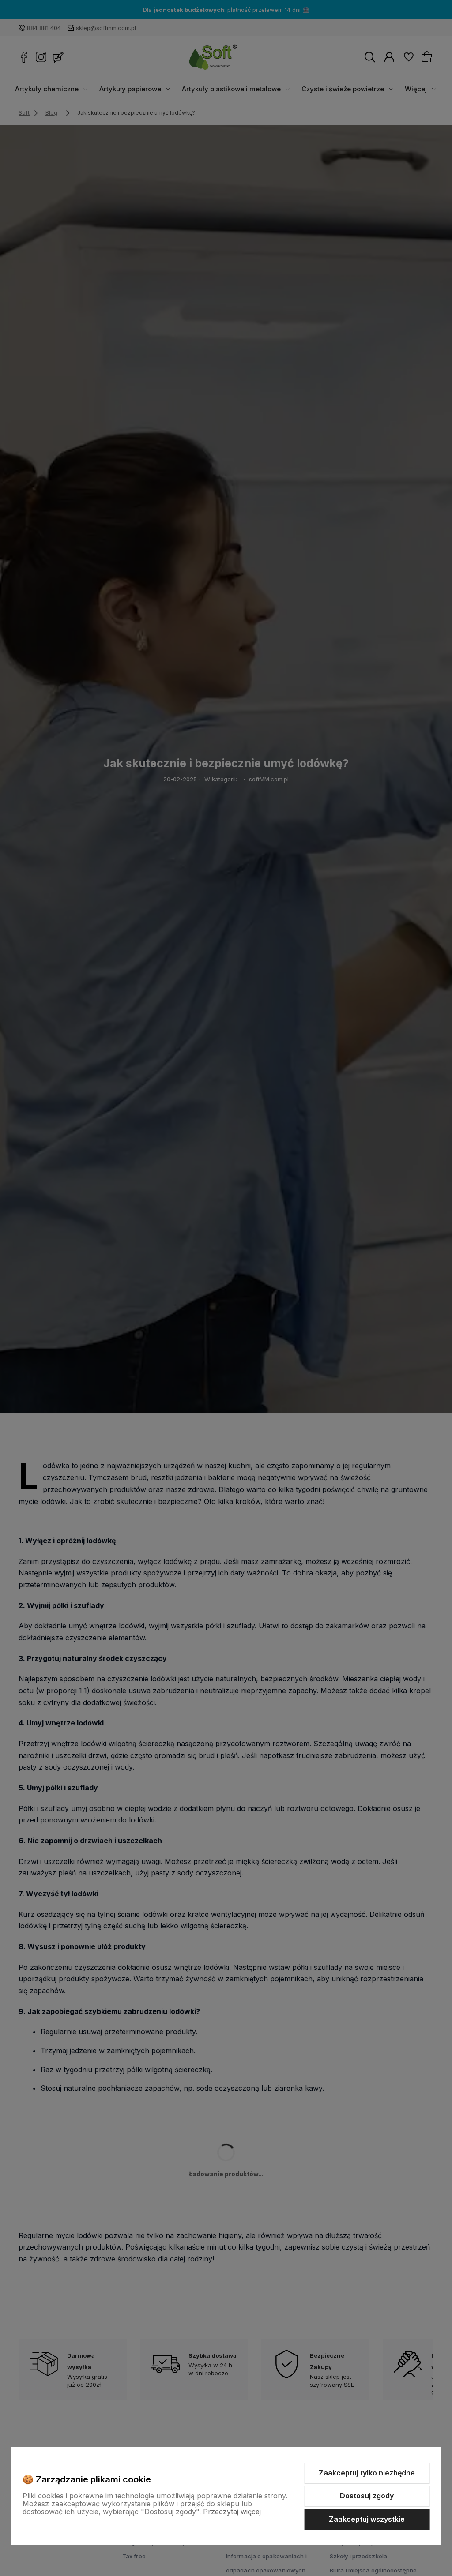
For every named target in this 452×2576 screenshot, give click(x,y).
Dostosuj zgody (367, 2496)
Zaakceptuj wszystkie (367, 2519)
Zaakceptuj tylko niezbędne (367, 2473)
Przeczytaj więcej (232, 2512)
